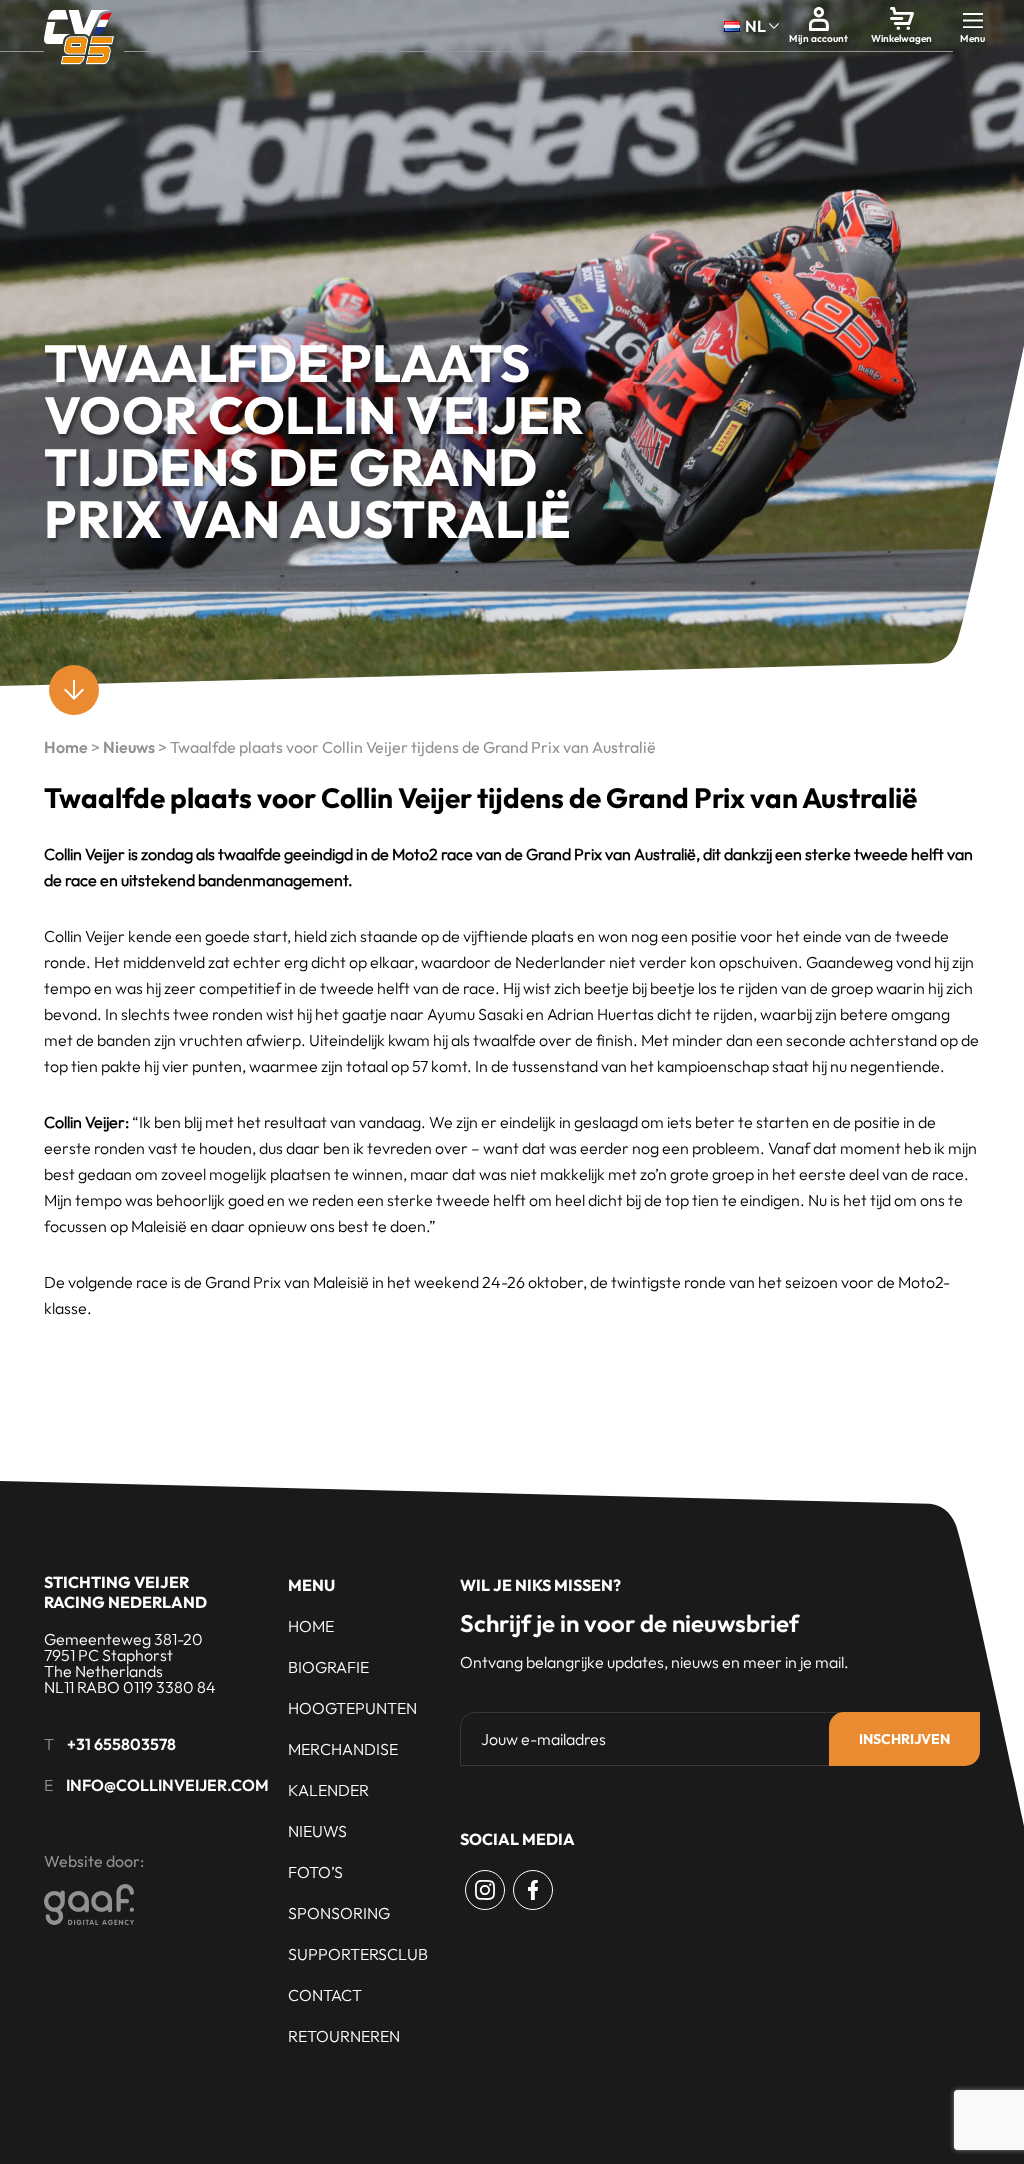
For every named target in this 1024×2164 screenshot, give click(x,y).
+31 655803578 (121, 1744)
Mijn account (818, 38)
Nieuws (129, 747)
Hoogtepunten (352, 1708)
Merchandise (343, 1749)
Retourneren (344, 2036)
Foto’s (315, 1872)
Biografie (328, 1667)
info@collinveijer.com (167, 1785)
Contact (325, 1995)
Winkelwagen (901, 38)
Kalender (328, 1790)
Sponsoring (339, 1913)
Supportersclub (358, 1954)
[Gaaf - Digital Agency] (199, 1904)
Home (66, 747)
